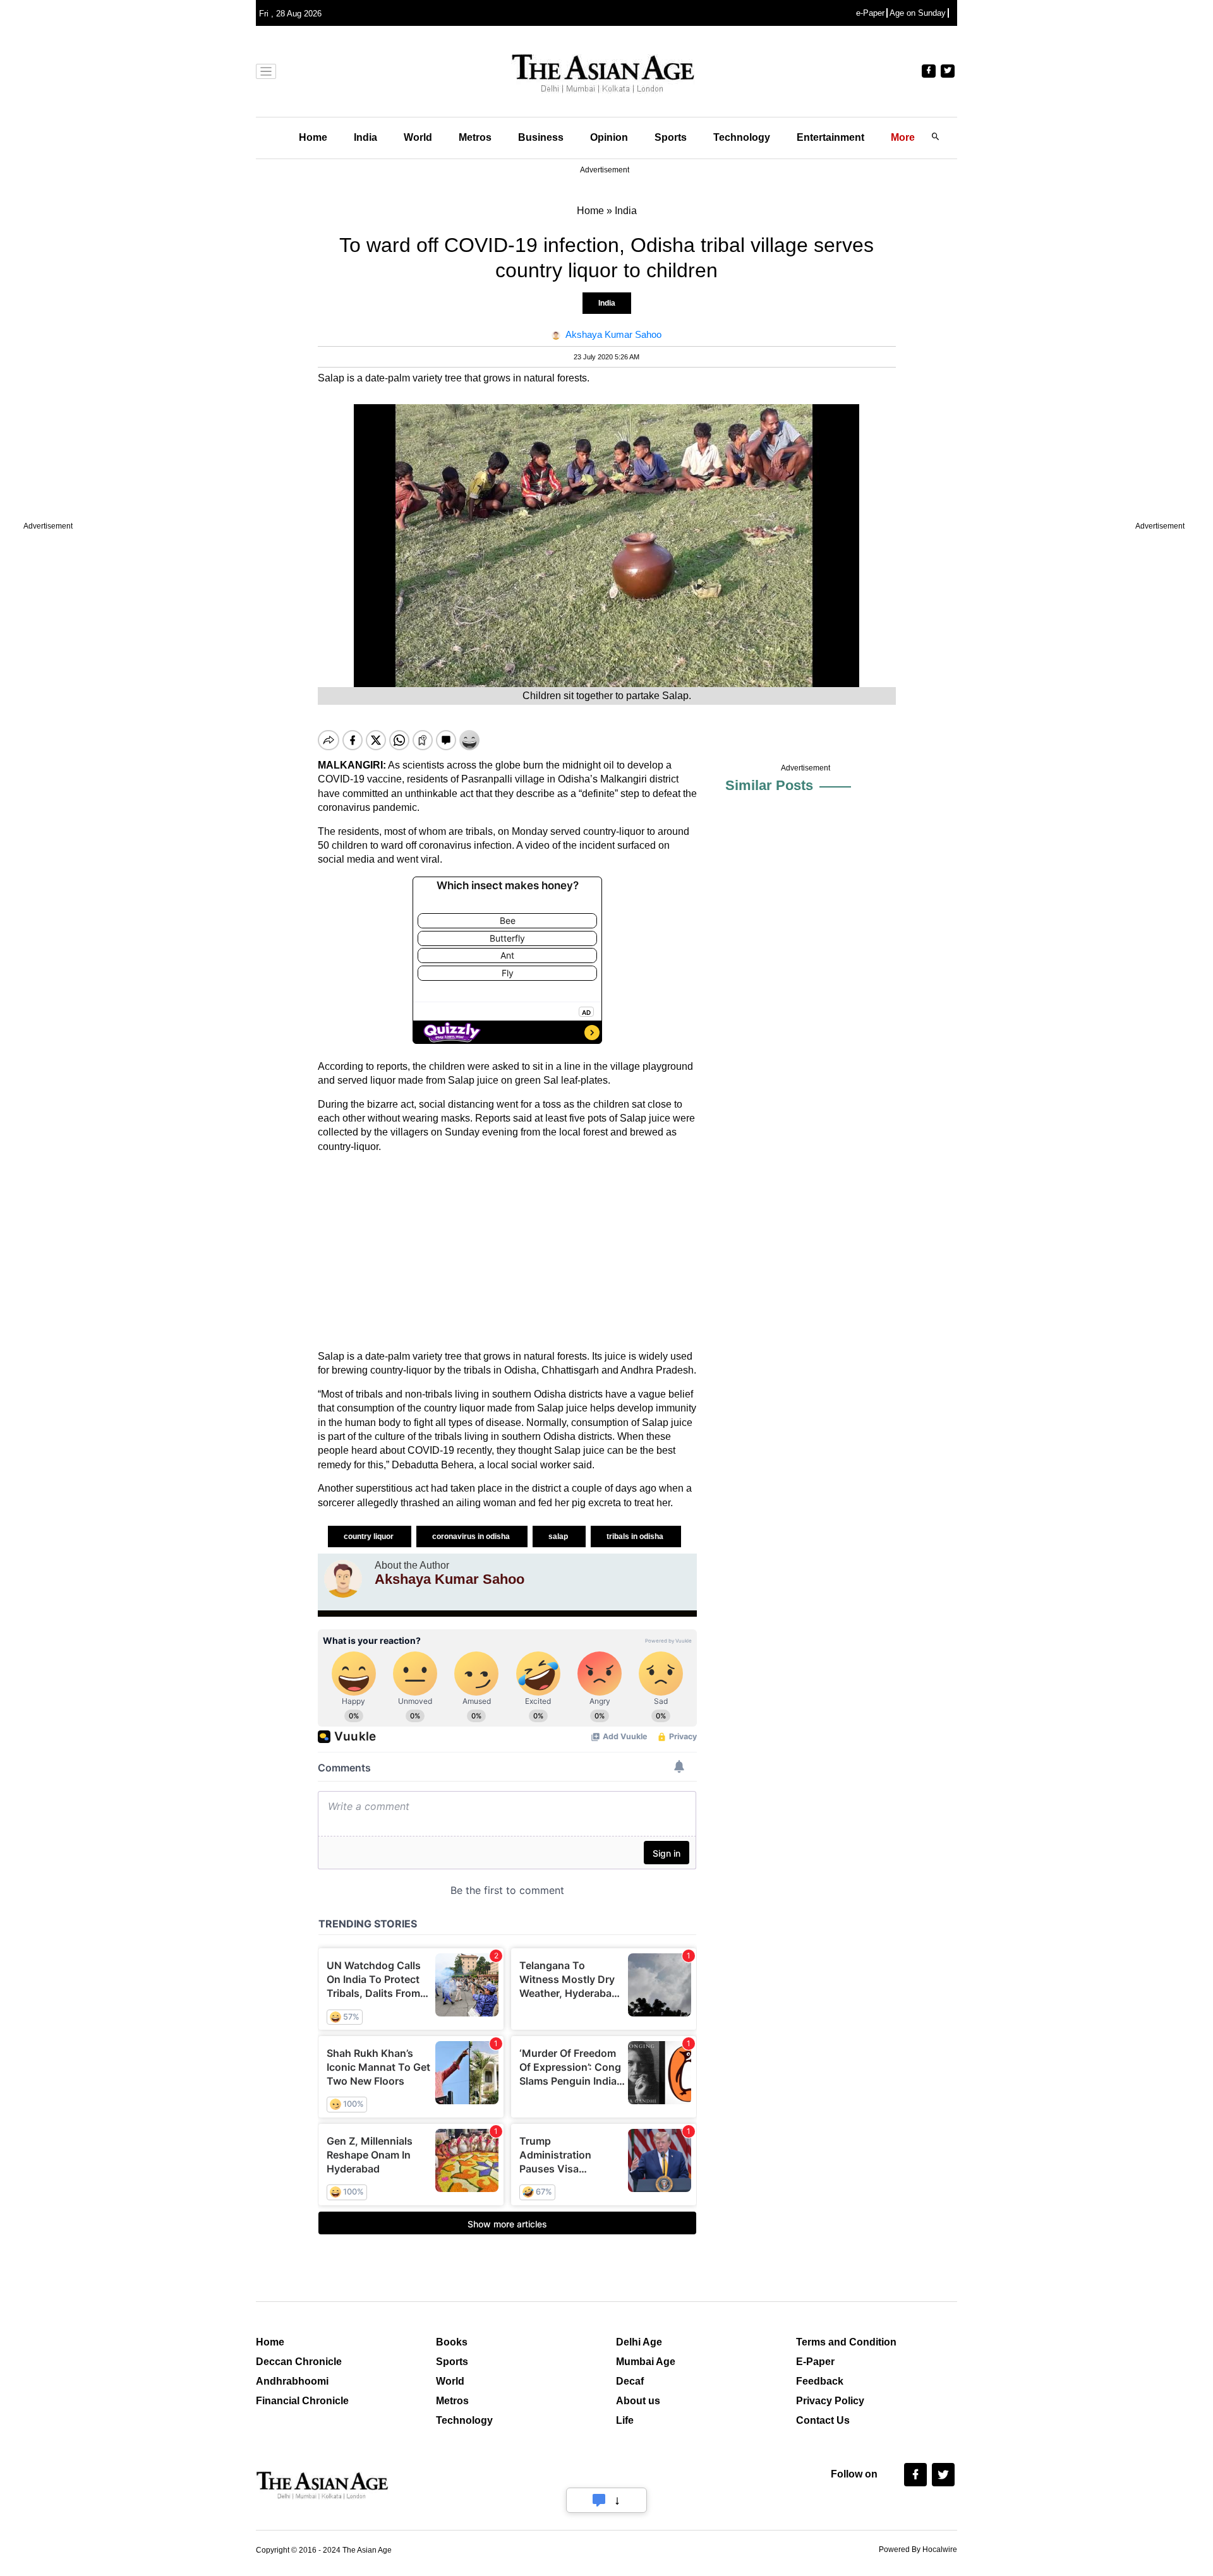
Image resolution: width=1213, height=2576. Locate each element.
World (418, 137)
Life (625, 2420)
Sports (671, 137)
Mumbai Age (646, 2362)
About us (638, 2401)
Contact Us (823, 2420)
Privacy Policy (830, 2401)
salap (559, 1537)
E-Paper (815, 2362)
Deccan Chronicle (299, 2362)
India (365, 137)
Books (452, 2342)
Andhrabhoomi (292, 2381)
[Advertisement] (507, 1252)
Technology (742, 137)
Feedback (820, 2381)
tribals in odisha (636, 1537)
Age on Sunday (918, 13)
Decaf (630, 2381)
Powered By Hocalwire (918, 2549)
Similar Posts (769, 785)
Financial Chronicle (302, 2401)
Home (313, 137)
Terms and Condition (846, 2342)
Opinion (609, 137)
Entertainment (830, 137)
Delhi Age (639, 2342)
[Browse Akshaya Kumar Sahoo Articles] (343, 1579)
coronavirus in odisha (472, 1537)
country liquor (370, 1537)
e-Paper (870, 13)
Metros (475, 137)
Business (541, 137)
